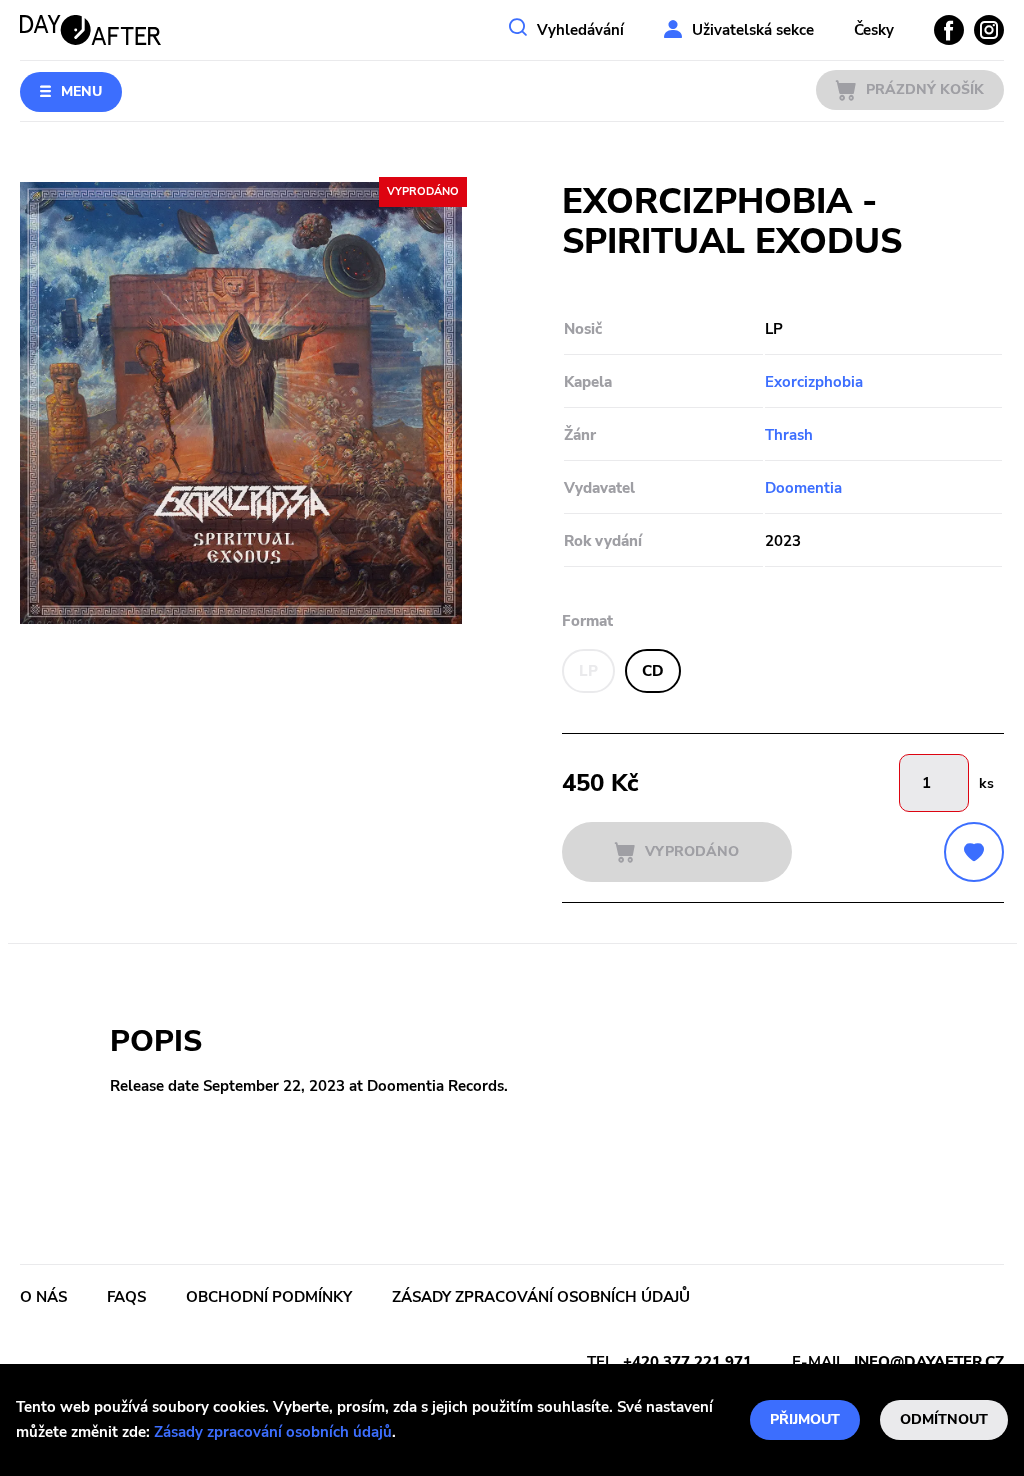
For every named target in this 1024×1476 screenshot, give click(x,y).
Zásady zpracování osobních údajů (273, 1432)
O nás (43, 1297)
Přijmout (805, 1419)
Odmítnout (944, 1419)
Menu (81, 91)
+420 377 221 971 (687, 1362)
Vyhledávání (580, 30)
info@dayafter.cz (929, 1362)
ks (986, 783)
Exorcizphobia (814, 382)
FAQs (126, 1297)
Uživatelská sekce (753, 30)
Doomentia (803, 488)
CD (653, 671)
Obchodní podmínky (269, 1297)
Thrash (789, 435)
